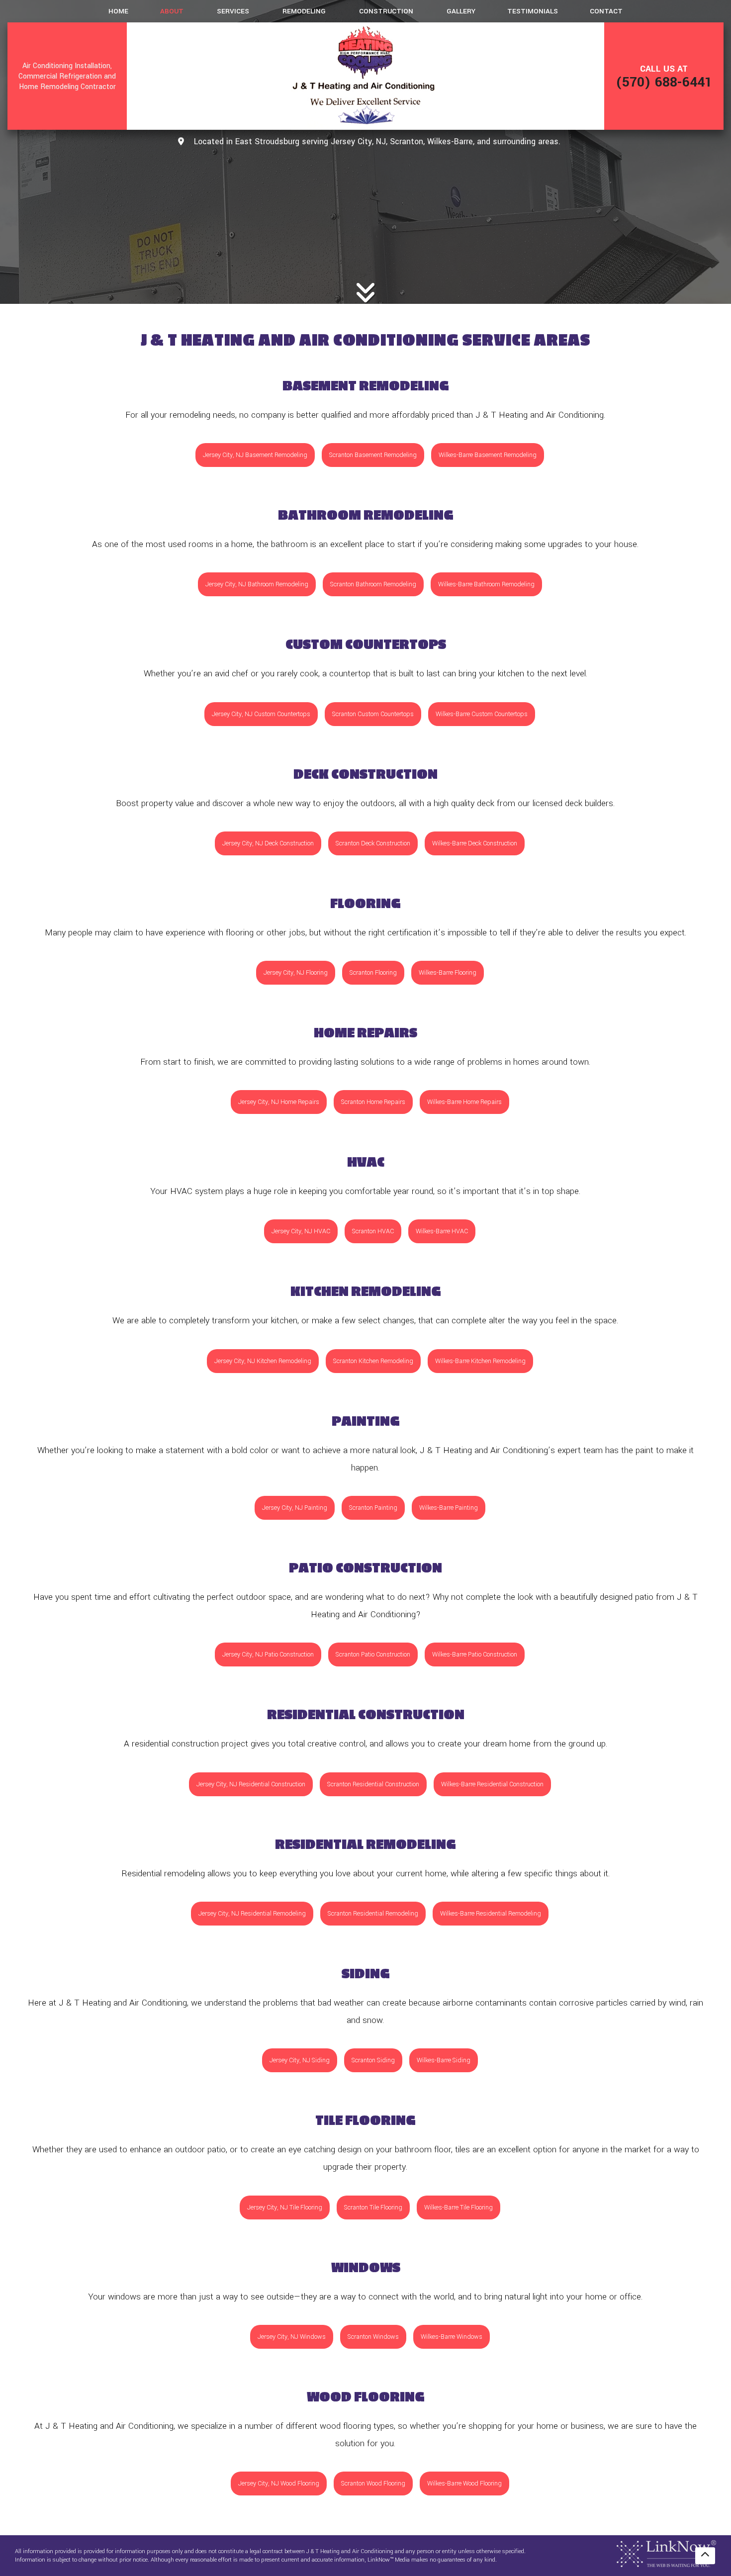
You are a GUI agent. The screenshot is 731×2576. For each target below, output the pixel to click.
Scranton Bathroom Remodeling (373, 584)
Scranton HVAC (373, 1231)
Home (118, 11)
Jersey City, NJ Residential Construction (251, 1784)
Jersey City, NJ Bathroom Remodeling (257, 584)
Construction (386, 11)
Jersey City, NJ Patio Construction (268, 1655)
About (172, 11)
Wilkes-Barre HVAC (442, 1231)
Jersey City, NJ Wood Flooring (279, 2484)
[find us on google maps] (181, 142)
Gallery (461, 11)
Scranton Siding (373, 2060)
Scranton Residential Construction (373, 1784)
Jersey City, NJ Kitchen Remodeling (263, 1361)
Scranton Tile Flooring (373, 2208)
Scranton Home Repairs (373, 1102)
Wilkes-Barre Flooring (448, 973)
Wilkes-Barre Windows (452, 2337)
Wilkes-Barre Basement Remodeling (488, 455)
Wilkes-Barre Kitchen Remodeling (480, 1361)
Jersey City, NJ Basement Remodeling (255, 455)
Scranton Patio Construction (373, 1655)
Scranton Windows (373, 2337)
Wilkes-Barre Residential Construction (492, 1784)
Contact (606, 11)
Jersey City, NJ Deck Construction (268, 843)
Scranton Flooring (373, 973)
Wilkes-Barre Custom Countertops (482, 714)
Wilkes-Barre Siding (444, 2060)
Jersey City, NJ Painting (295, 1508)
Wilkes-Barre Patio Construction (475, 1655)
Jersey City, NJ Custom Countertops (261, 714)
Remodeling (304, 11)
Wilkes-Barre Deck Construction (475, 843)
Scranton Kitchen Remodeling (373, 1361)
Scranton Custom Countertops (373, 714)
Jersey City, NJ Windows (292, 2337)
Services (233, 11)
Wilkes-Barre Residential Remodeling (491, 1914)
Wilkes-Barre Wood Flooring (464, 2484)
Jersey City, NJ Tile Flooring (285, 2208)
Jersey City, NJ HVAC (301, 1231)
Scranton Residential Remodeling (373, 1914)
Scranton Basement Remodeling (373, 455)
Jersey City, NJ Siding (300, 2060)
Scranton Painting (373, 1508)
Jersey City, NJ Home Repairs (279, 1102)
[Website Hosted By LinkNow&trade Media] (666, 2553)
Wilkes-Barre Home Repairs (464, 1102)
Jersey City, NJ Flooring (296, 973)
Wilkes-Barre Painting (449, 1508)
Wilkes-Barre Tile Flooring (458, 2208)
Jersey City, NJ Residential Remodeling (252, 1914)
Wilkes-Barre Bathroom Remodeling (486, 584)
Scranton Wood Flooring (373, 2484)
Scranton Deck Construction (373, 843)
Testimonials (533, 11)
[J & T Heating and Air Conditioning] (365, 76)
